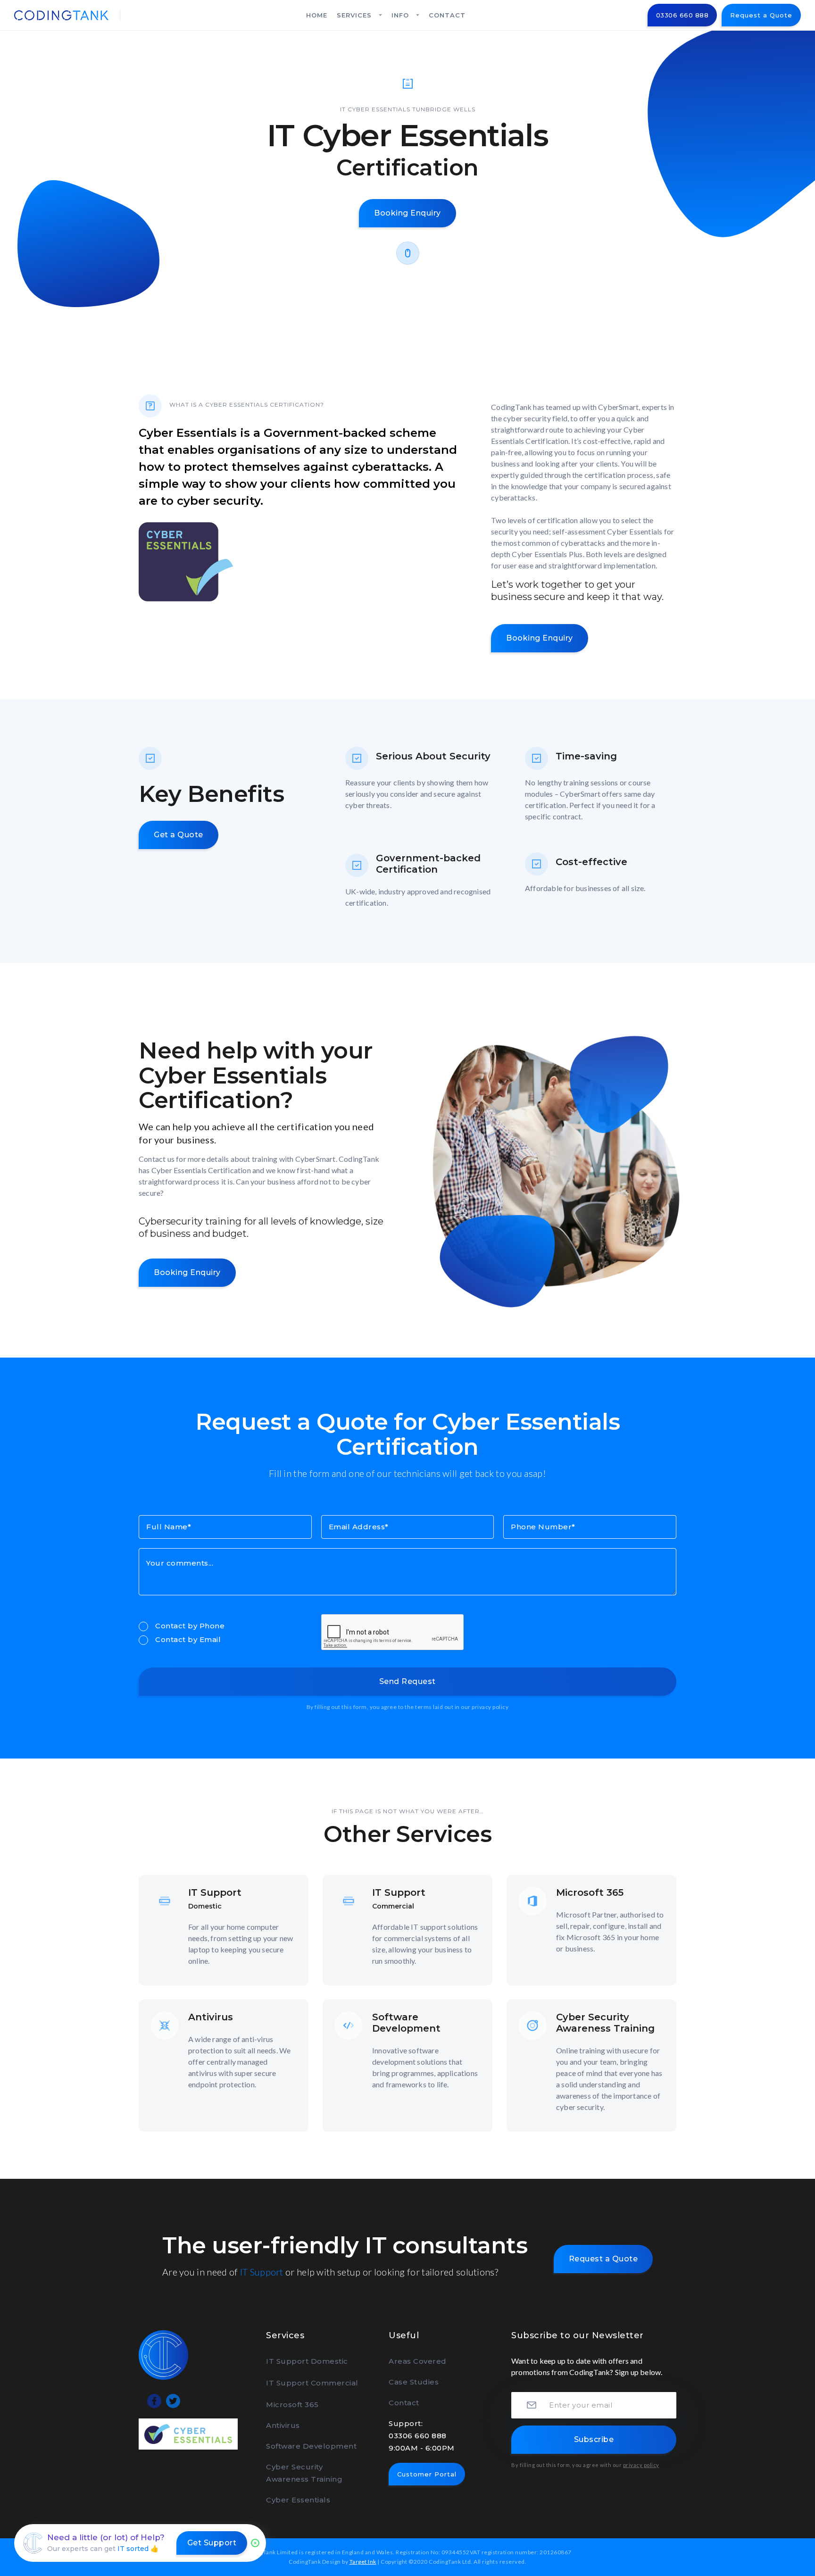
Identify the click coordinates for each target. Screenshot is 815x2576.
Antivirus (283, 2425)
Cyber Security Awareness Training (304, 2473)
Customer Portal (427, 2474)
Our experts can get (103, 2549)
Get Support (212, 2543)
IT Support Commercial (312, 2383)
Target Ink (363, 2562)
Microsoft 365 (292, 2405)
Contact (404, 2403)
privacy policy (490, 1707)
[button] (359, 15)
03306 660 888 (682, 15)
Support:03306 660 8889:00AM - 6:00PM (422, 2436)
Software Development (311, 2446)
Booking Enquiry (407, 213)
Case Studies (414, 2382)
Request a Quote (761, 15)
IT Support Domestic (307, 2361)
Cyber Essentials (298, 2500)
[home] (61, 15)
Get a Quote (179, 835)
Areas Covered (418, 2361)
